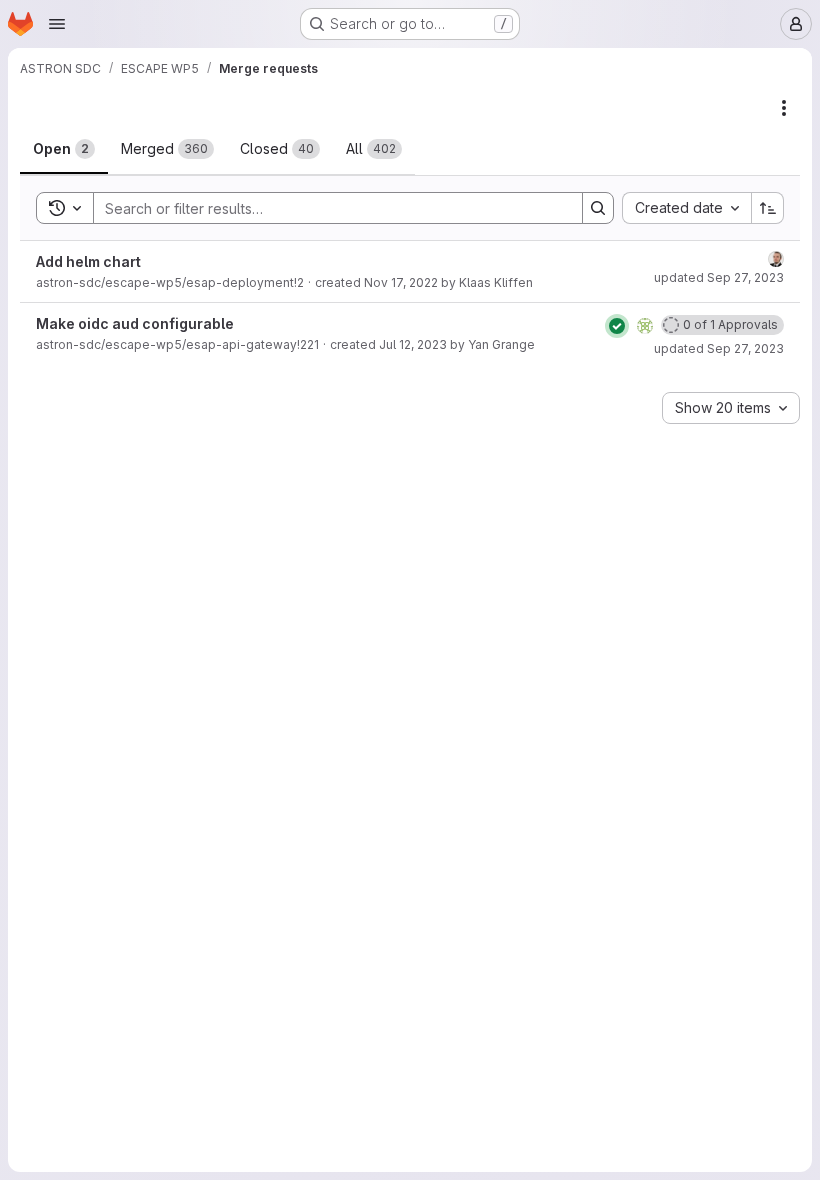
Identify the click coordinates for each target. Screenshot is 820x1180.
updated (719, 277)
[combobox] (686, 208)
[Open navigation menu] (57, 24)
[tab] (64, 149)
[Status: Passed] (617, 326)
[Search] (598, 208)
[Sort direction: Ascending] (768, 208)
